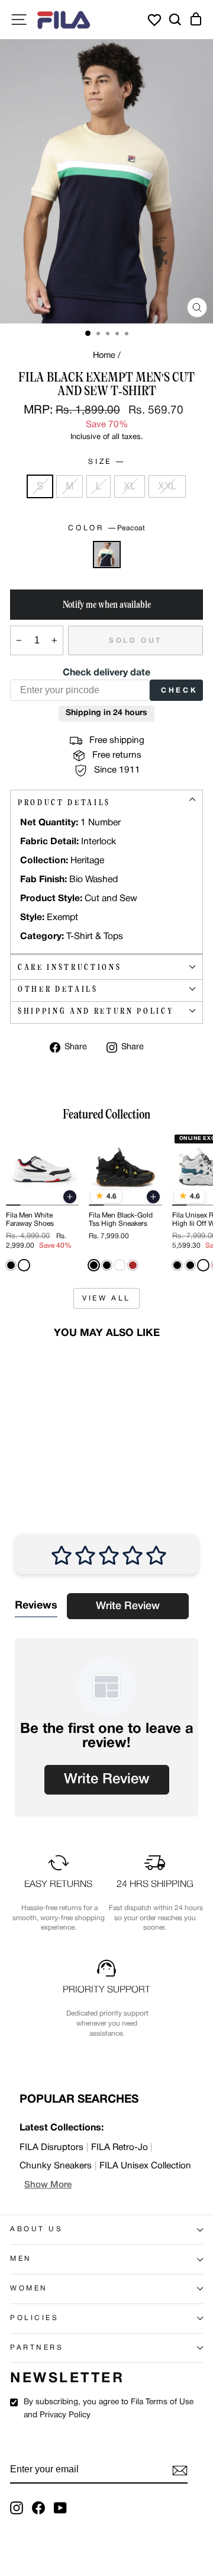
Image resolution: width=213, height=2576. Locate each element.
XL (130, 486)
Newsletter (67, 2379)
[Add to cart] (70, 1197)
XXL (167, 486)
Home (104, 356)
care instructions (70, 967)
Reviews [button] (36, 1606)
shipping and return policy (96, 1011)
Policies (34, 2318)
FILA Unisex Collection (145, 2166)
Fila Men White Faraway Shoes (30, 1220)
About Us (36, 2229)
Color (106, 528)
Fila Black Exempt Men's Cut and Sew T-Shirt (41, 1439)
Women (29, 2289)
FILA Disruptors (51, 2148)
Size (105, 462)
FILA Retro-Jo (120, 2148)
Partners (37, 2348)
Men (21, 2259)
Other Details (58, 989)
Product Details (64, 802)
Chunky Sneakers (56, 2166)
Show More (48, 2185)
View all (106, 1298)
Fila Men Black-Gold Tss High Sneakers (121, 1220)
